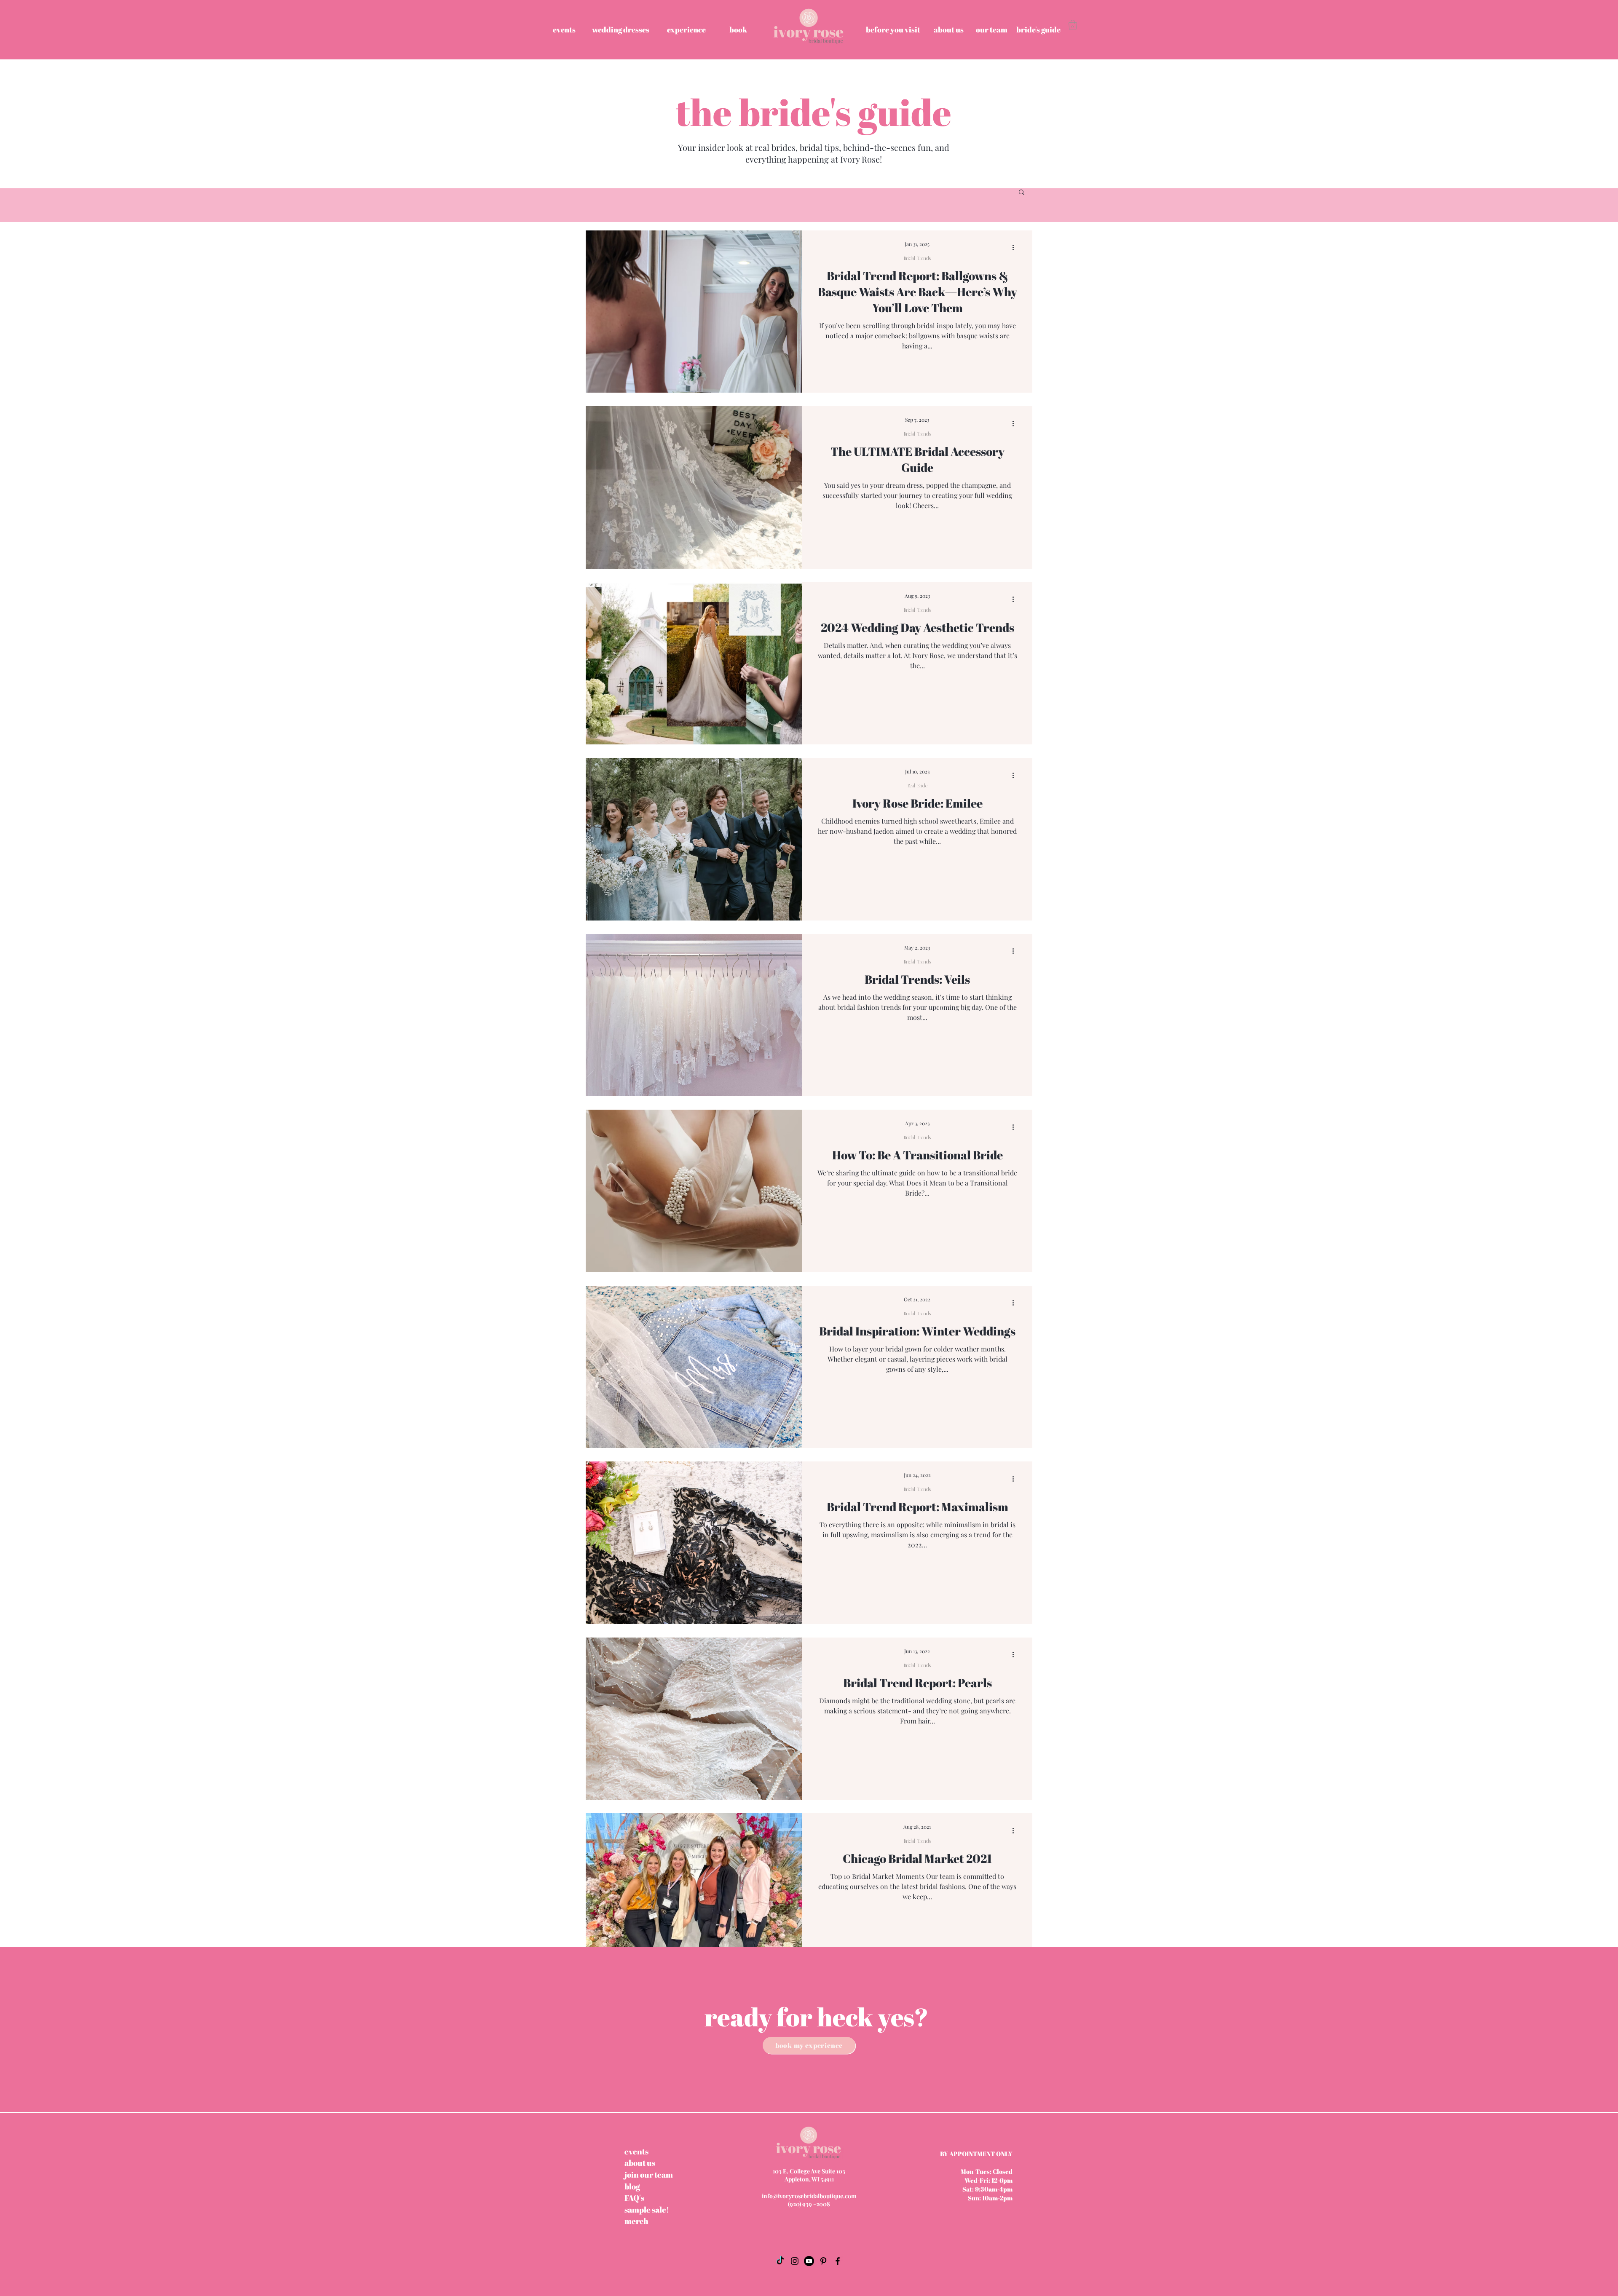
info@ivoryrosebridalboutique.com (809, 2196)
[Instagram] (795, 2261)
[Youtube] (809, 2261)
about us (640, 2163)
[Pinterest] (823, 2261)
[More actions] (1016, 248)
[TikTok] (780, 2261)
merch (636, 2221)
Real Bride (917, 786)
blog (632, 2186)
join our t (649, 2175)
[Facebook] (838, 2261)
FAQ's (634, 2198)
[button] (1073, 25)
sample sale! (647, 2210)
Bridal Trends (917, 258)
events (636, 2151)
